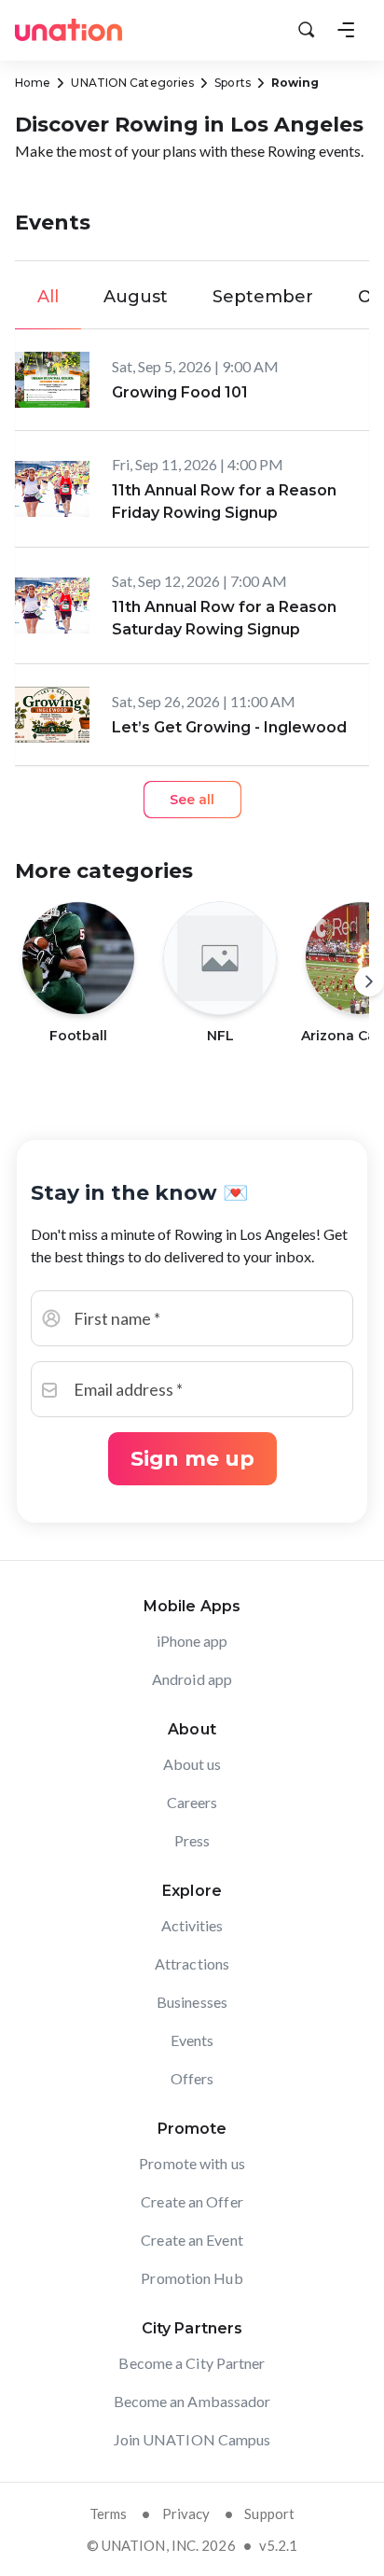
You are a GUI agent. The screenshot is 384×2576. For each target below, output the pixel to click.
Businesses (192, 2002)
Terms (109, 2513)
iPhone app (192, 1641)
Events (192, 2040)
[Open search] (307, 30)
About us (192, 1764)
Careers (192, 1802)
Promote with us (192, 2163)
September (263, 297)
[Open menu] (346, 30)
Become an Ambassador (192, 2401)
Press (192, 1840)
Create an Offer (192, 2201)
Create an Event (192, 2240)
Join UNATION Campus (192, 2439)
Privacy (186, 2513)
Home (33, 83)
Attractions (192, 1963)
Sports (233, 83)
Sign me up (192, 1459)
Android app (192, 1679)
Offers (192, 2078)
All (48, 297)
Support (269, 2513)
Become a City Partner (192, 2363)
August (136, 297)
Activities (192, 1925)
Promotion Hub (192, 2278)
